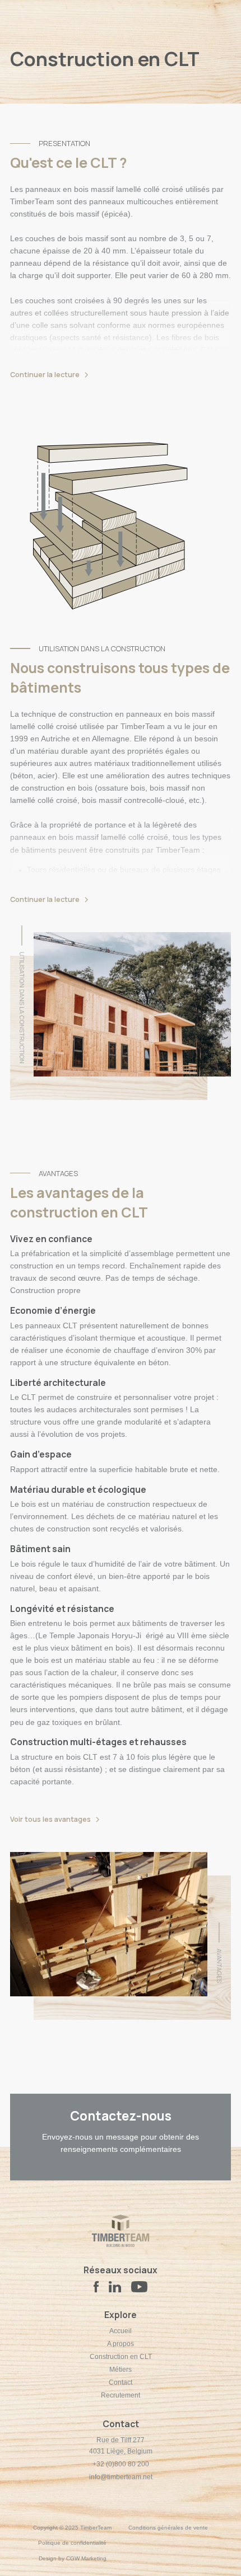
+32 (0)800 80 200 (121, 2464)
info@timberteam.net (121, 2477)
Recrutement (121, 2395)
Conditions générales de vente (168, 2528)
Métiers (121, 2370)
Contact (121, 2382)
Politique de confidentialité (72, 2543)
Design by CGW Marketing (73, 2558)
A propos (121, 2344)
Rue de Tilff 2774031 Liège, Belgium (121, 2446)
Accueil (121, 2331)
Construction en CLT (121, 2357)
